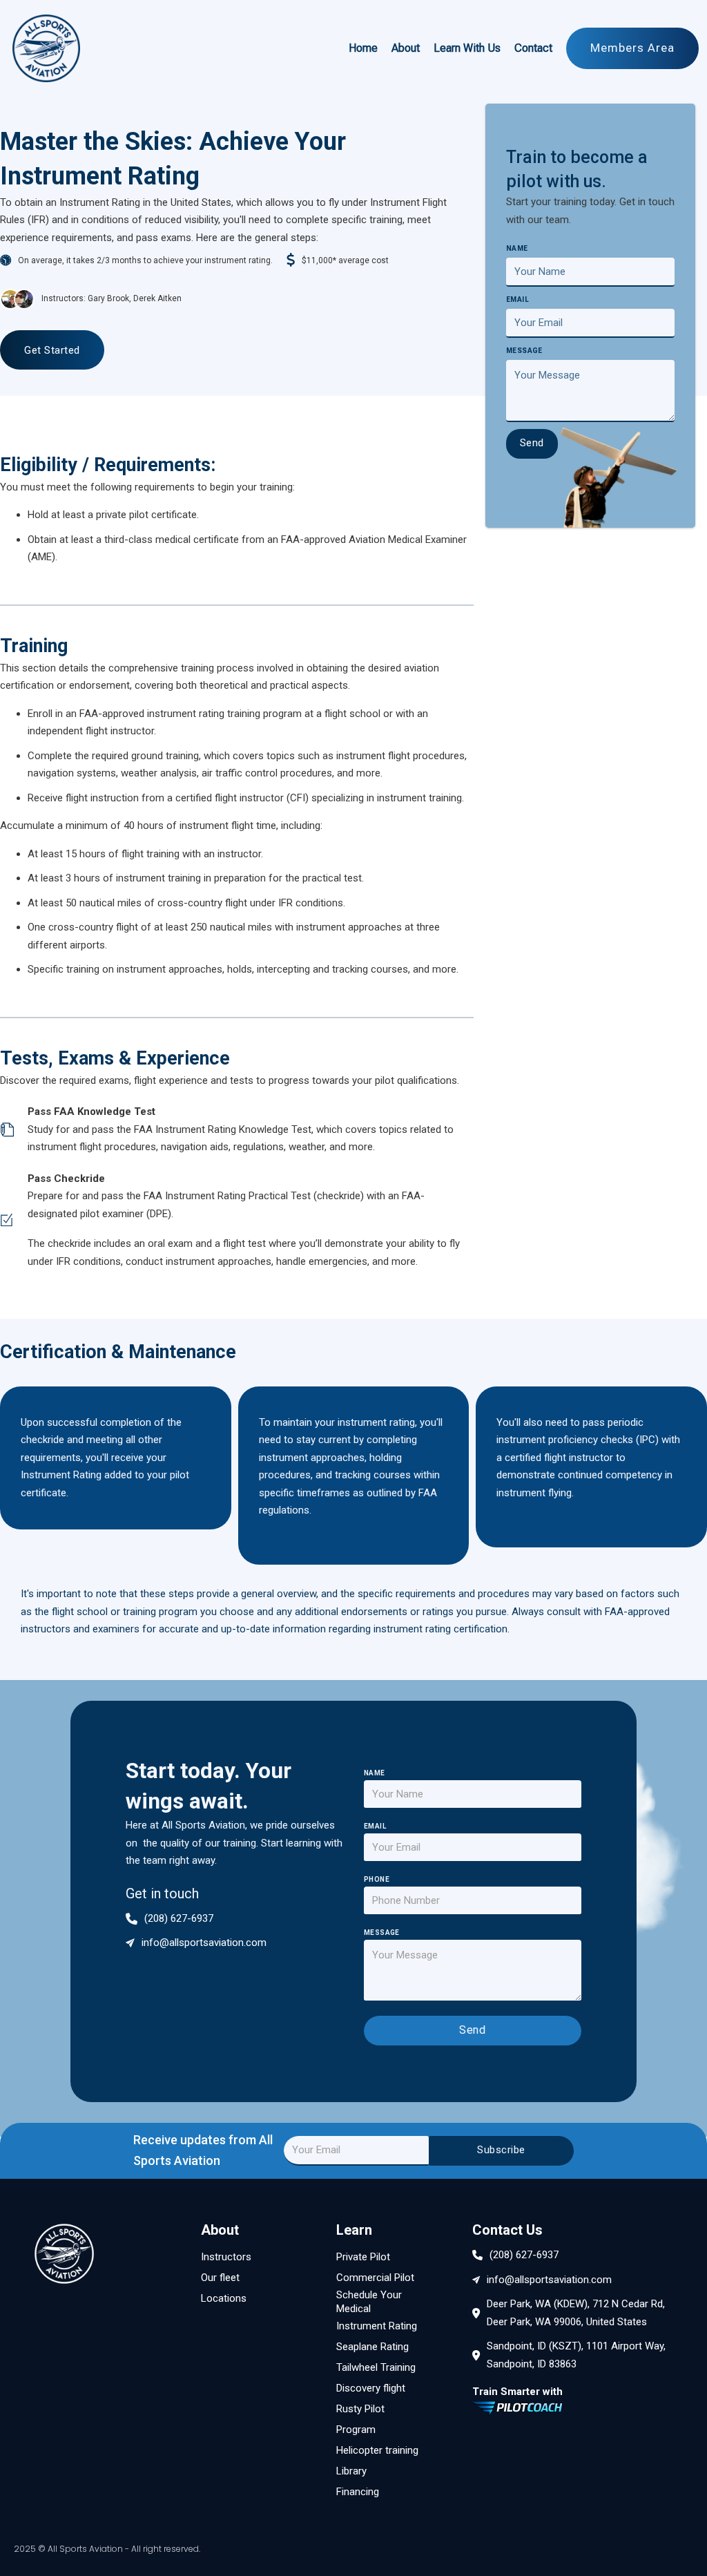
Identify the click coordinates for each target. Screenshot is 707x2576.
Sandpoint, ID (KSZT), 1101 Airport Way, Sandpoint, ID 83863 (576, 2355)
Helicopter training (377, 2450)
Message (524, 351)
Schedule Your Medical (369, 2302)
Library (351, 2471)
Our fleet (220, 2278)
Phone (377, 1880)
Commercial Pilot (375, 2278)
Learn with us (467, 48)
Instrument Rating (377, 2326)
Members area (632, 48)
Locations (224, 2298)
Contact (533, 48)
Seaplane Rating (372, 2347)
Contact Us (507, 2230)
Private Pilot (363, 2257)
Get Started (52, 350)
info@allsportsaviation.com (204, 1943)
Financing (358, 2492)
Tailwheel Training (376, 2367)
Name (517, 248)
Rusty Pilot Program (360, 2419)
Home (363, 48)
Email (517, 299)
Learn (354, 2230)
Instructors (226, 2257)
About (406, 48)
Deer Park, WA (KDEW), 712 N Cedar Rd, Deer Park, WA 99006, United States (576, 2313)
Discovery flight (371, 2388)
